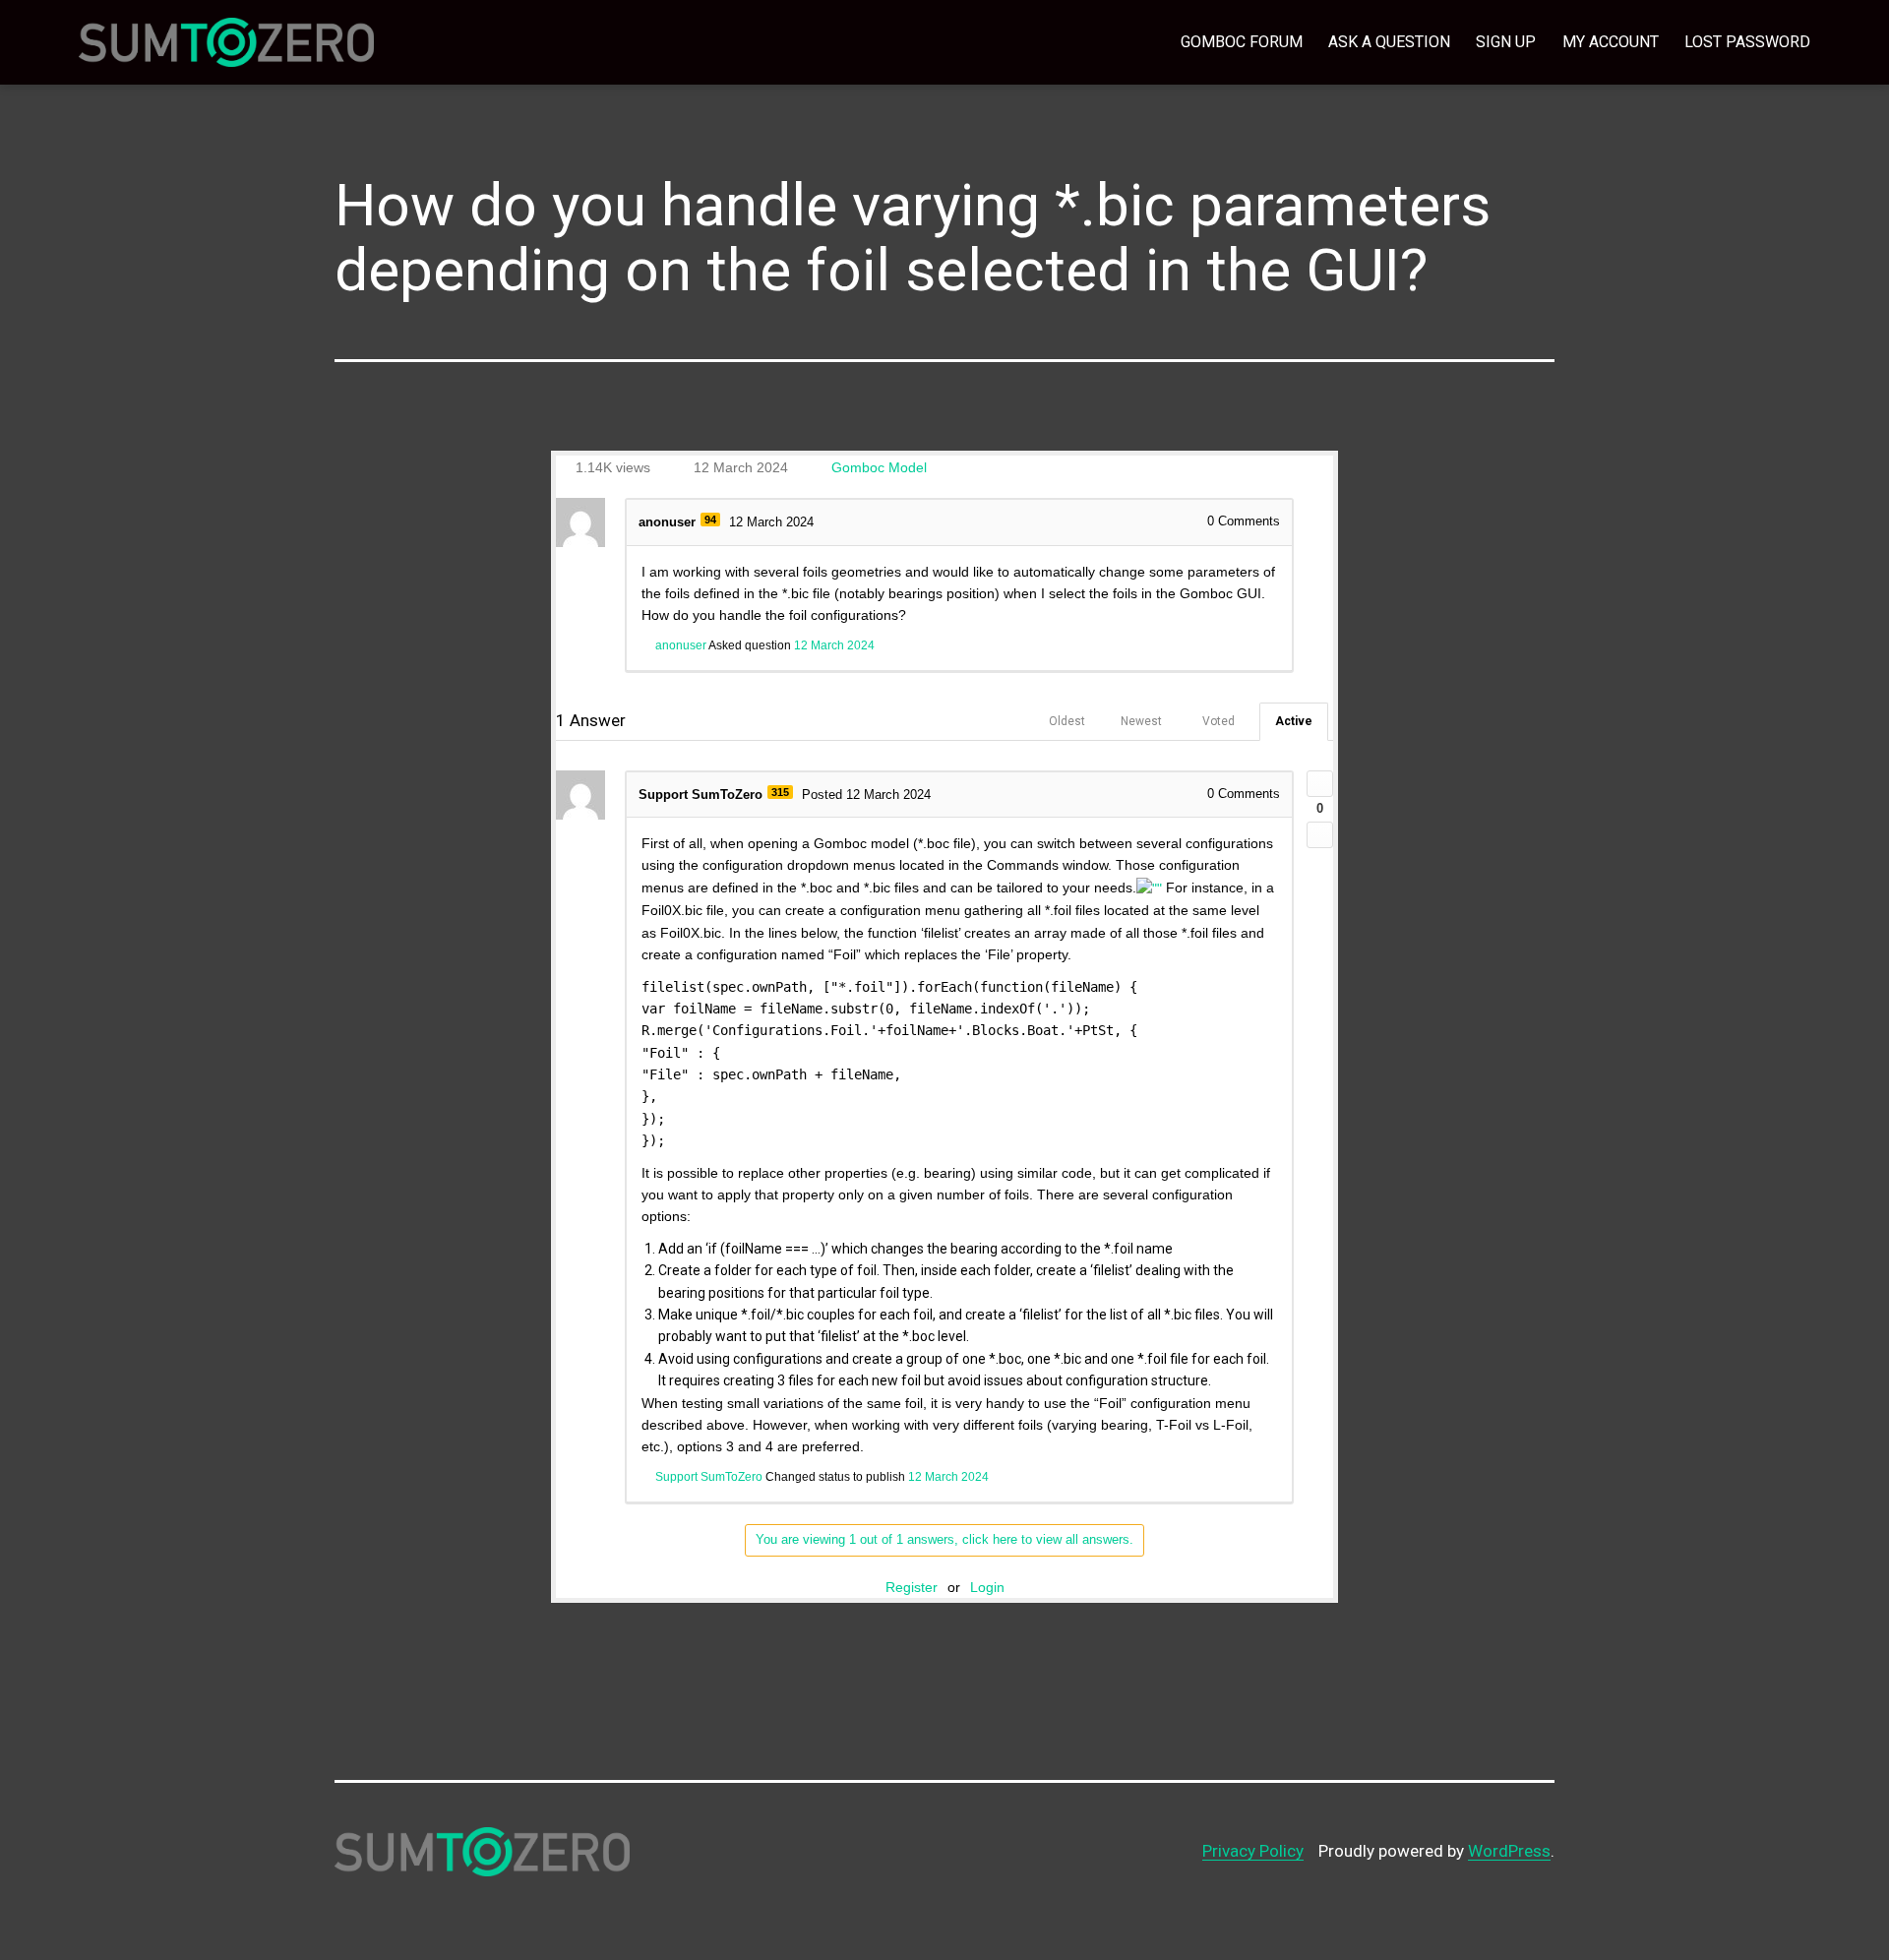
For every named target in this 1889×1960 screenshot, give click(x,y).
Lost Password (1747, 42)
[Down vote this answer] (1320, 835)
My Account (1611, 42)
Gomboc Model (879, 467)
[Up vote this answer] (1320, 784)
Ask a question (1389, 42)
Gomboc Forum (1242, 42)
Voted (1219, 721)
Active (1294, 721)
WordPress (1509, 1851)
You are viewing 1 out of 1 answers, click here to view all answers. (944, 1539)
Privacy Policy (1253, 1851)
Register (912, 1587)
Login (987, 1587)
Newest (1141, 721)
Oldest (1067, 721)
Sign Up (1506, 42)
